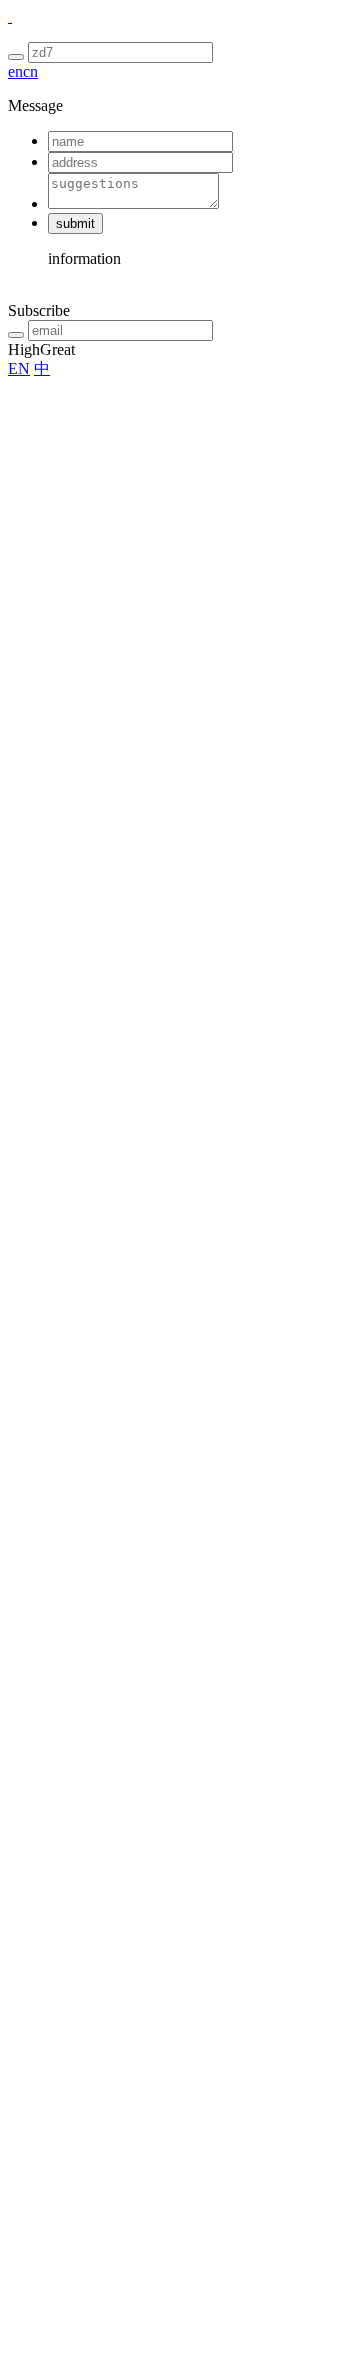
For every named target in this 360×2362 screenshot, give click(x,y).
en (15, 71)
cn (30, 71)
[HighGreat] (10, 16)
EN (19, 368)
